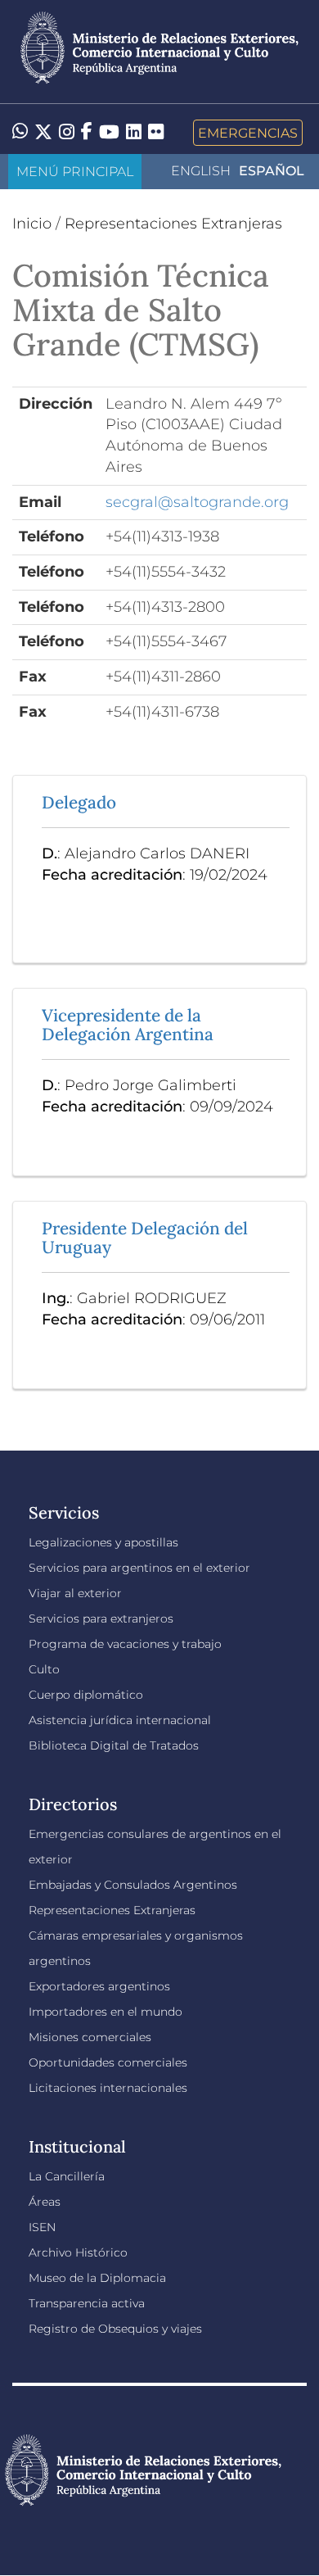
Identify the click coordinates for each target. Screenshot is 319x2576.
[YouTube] (109, 133)
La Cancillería (67, 2176)
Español (272, 171)
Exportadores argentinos (99, 1986)
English (201, 171)
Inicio (32, 224)
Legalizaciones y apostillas (103, 1542)
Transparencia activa (87, 2303)
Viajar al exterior (75, 1593)
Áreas (45, 2202)
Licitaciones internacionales (108, 2088)
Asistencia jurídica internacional (120, 1720)
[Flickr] (156, 131)
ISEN (42, 2227)
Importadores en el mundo (106, 2012)
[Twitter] (43, 133)
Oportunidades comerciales (108, 2062)
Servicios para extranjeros (101, 1618)
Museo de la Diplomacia (97, 2278)
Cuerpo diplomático (86, 1695)
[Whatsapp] (20, 133)
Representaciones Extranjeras (173, 224)
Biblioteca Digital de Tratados (114, 1745)
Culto (44, 1669)
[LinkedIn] (134, 131)
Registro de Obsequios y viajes (115, 2329)
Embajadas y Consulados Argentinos (133, 1885)
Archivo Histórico (78, 2252)
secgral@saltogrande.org (197, 502)
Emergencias (248, 133)
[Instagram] (67, 133)
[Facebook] (87, 133)
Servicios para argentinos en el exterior (139, 1568)
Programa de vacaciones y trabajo (125, 1644)
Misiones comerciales (90, 2037)
